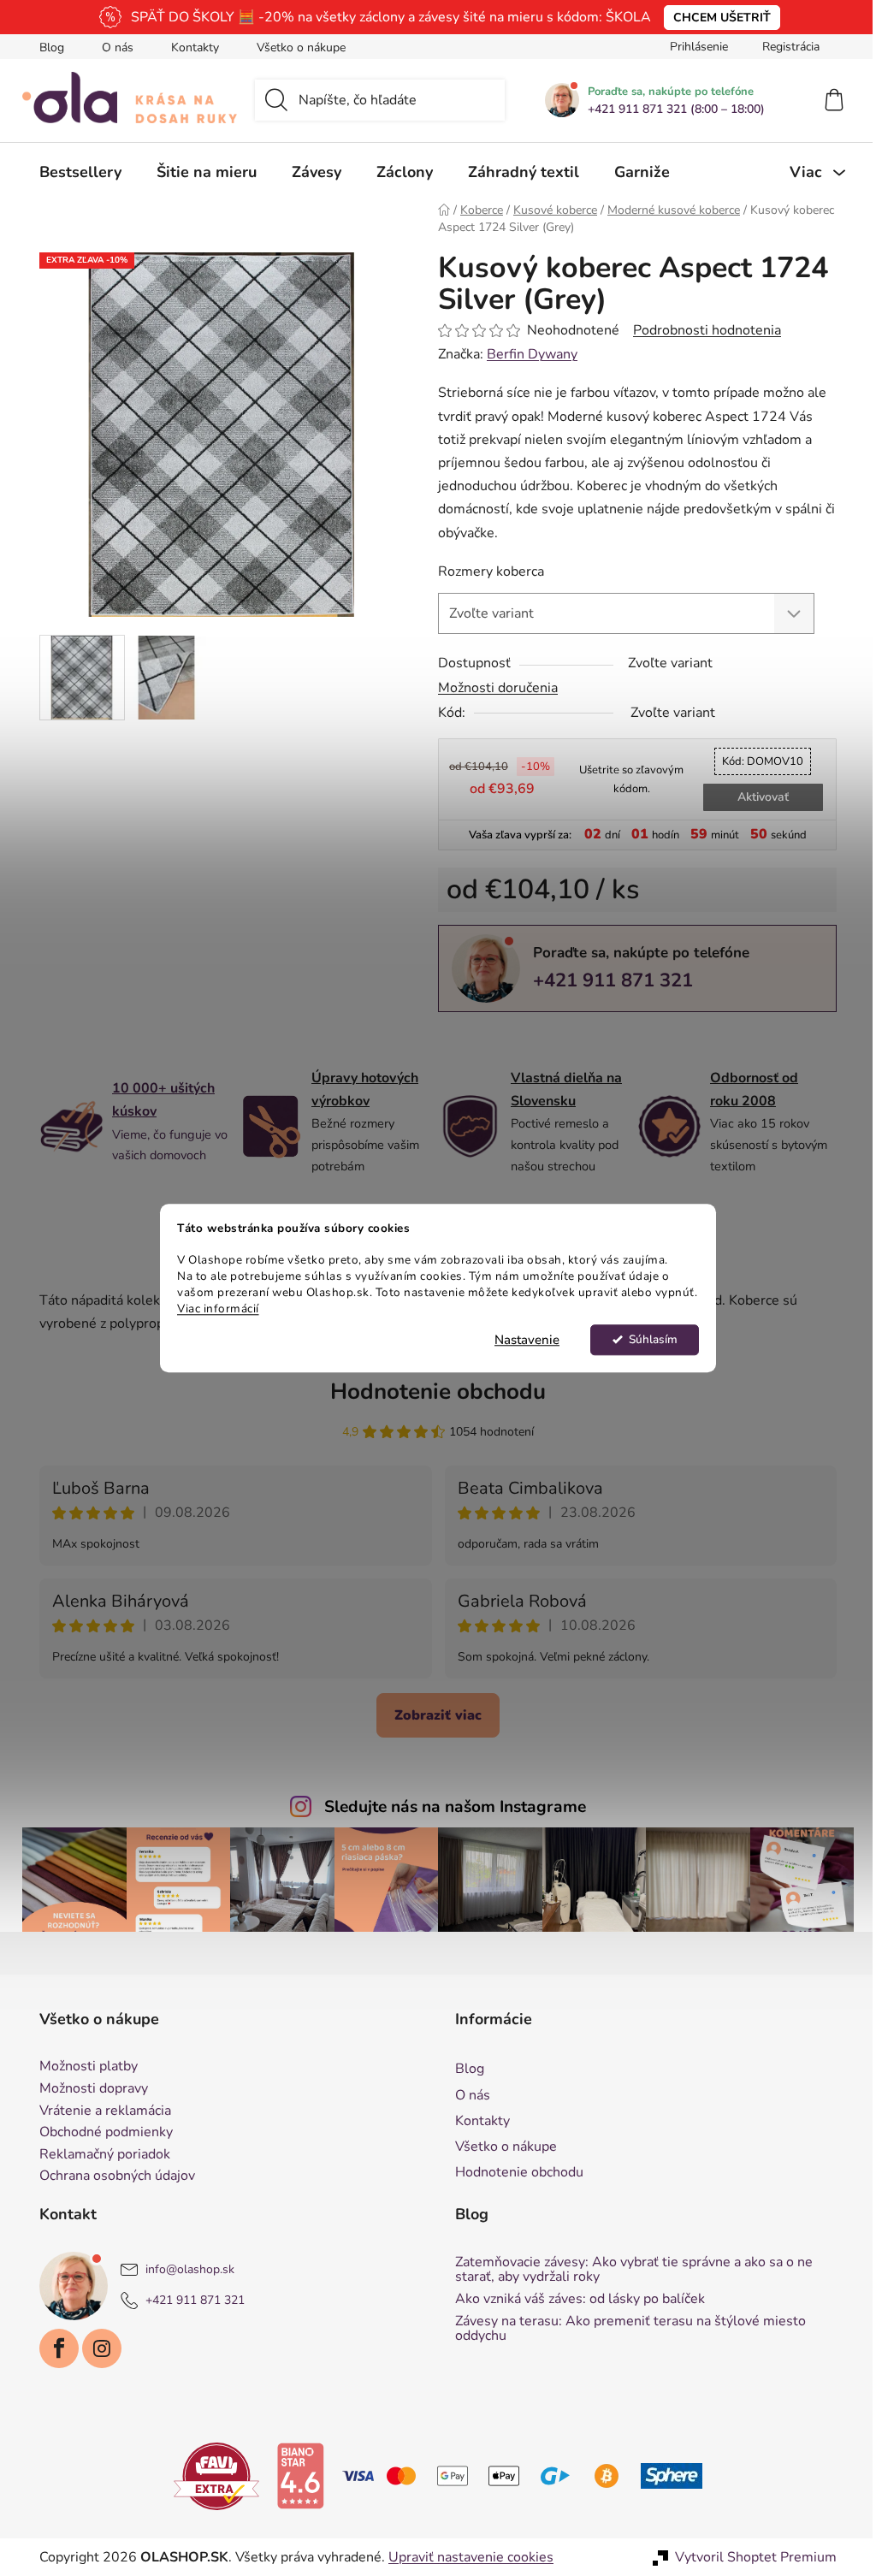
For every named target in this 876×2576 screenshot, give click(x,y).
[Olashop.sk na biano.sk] (294, 2475)
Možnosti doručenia (492, 688)
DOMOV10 (757, 761)
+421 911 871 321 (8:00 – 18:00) (670, 110)
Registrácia (785, 47)
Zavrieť (550, 1040)
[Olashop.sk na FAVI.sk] (210, 2475)
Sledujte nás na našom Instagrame (449, 1807)
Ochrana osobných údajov (111, 2176)
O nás (112, 47)
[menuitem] (74, 172)
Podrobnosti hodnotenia (701, 330)
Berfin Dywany (526, 354)
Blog (46, 47)
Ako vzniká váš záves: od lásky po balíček (574, 2300)
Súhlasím (646, 1339)
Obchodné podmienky (100, 2133)
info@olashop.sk (184, 2269)
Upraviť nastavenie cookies (465, 2557)
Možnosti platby (83, 2067)
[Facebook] (53, 2348)
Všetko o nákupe (295, 47)
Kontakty (189, 47)
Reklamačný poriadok (99, 2155)
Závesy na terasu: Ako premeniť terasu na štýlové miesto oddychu (624, 2329)
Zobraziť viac (432, 1715)
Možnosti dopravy (88, 2089)
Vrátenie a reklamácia (99, 2111)
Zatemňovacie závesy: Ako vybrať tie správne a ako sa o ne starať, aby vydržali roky (628, 2270)
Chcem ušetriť (715, 18)
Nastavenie (521, 1340)
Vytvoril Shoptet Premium (750, 2557)
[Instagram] (96, 2348)
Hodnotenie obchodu (432, 1392)
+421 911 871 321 (607, 980)
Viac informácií (212, 1309)
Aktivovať (756, 797)
